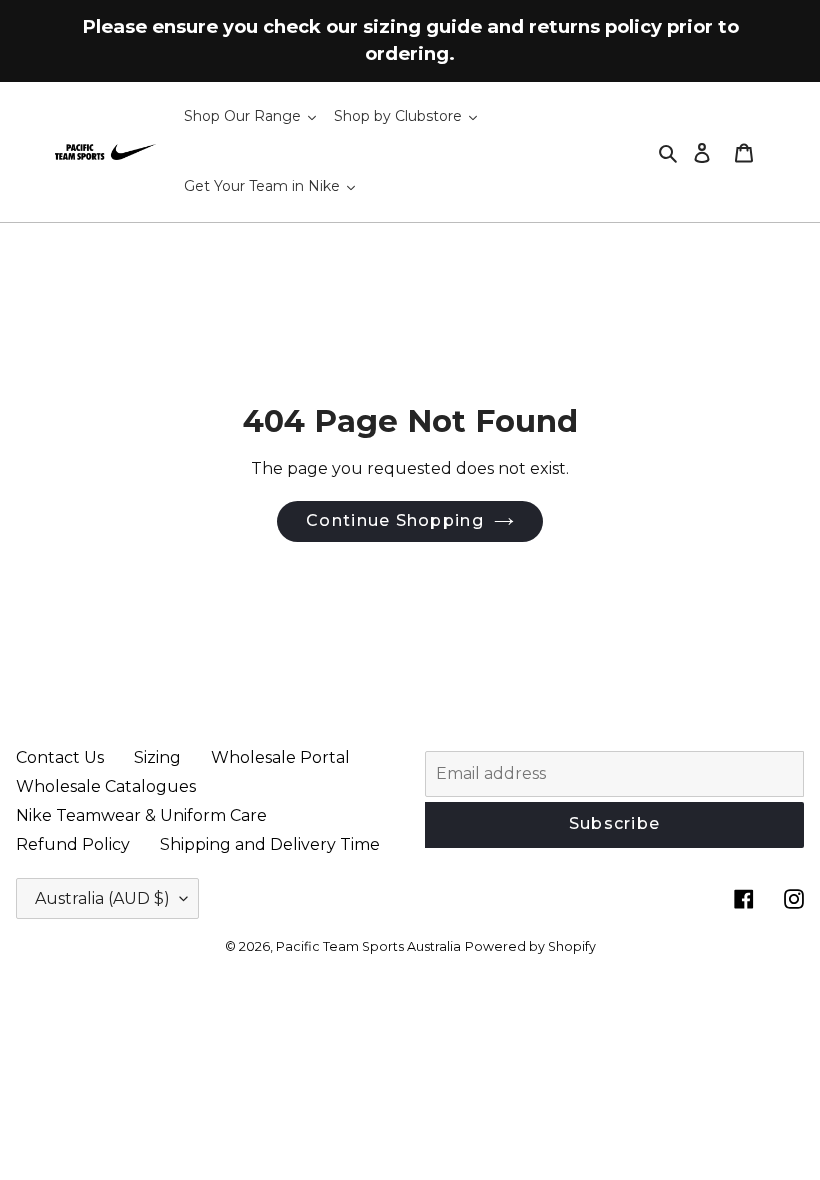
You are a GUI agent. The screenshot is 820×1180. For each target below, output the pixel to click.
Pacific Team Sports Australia (368, 946)
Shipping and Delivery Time (270, 844)
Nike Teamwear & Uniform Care (141, 815)
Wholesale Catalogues (106, 786)
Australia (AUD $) (102, 898)
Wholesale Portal (280, 757)
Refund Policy (73, 844)
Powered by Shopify (530, 946)
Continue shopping (395, 520)
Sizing (157, 757)
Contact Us (60, 757)
